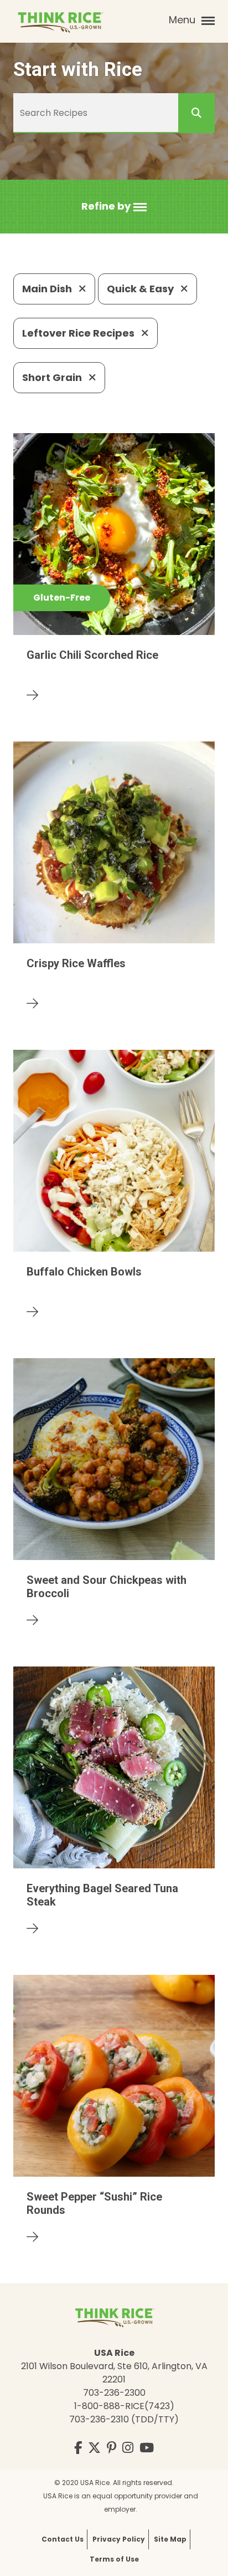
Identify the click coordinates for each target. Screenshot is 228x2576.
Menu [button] (183, 20)
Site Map (170, 2539)
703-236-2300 (114, 2393)
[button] (114, 207)
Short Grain (53, 377)
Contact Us (63, 2539)
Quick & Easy (141, 289)
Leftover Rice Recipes (79, 333)
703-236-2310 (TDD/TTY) (124, 2419)
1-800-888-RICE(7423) (124, 2406)
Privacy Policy (119, 2539)
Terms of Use (114, 2559)
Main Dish (48, 289)
